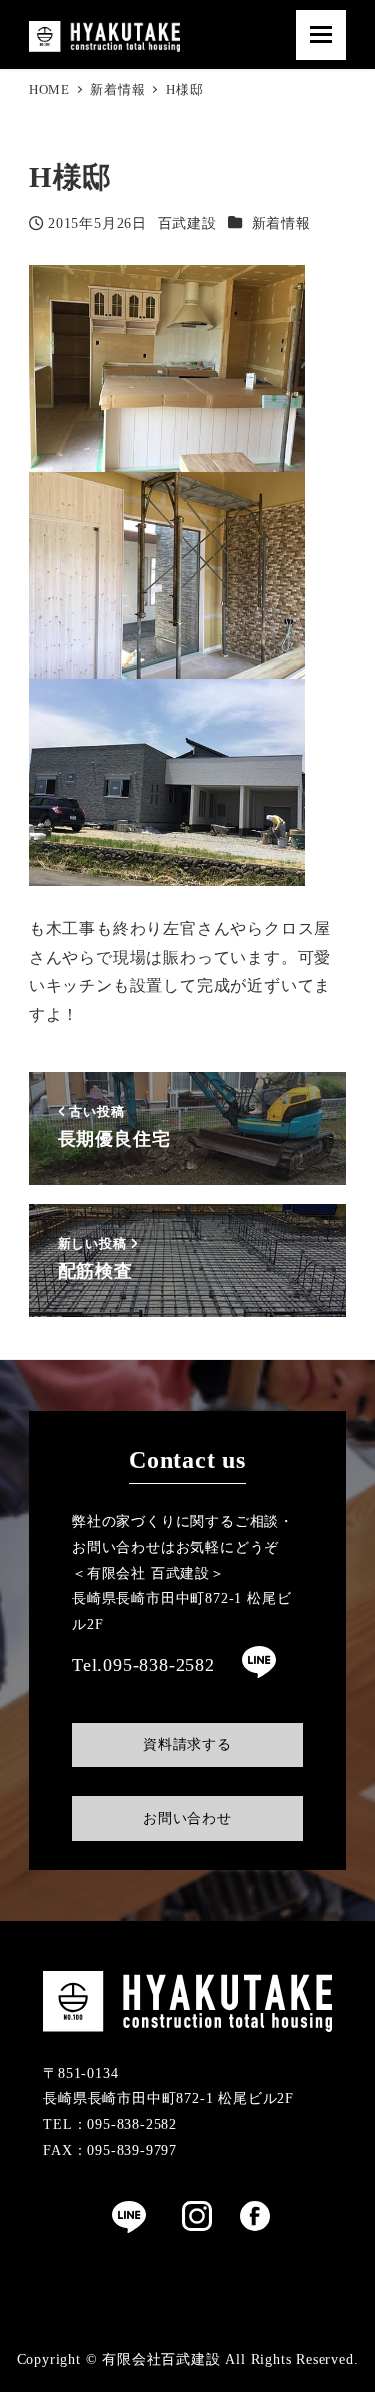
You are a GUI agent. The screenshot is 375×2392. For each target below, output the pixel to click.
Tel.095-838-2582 (143, 1665)
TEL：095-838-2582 (110, 2124)
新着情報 (281, 223)
